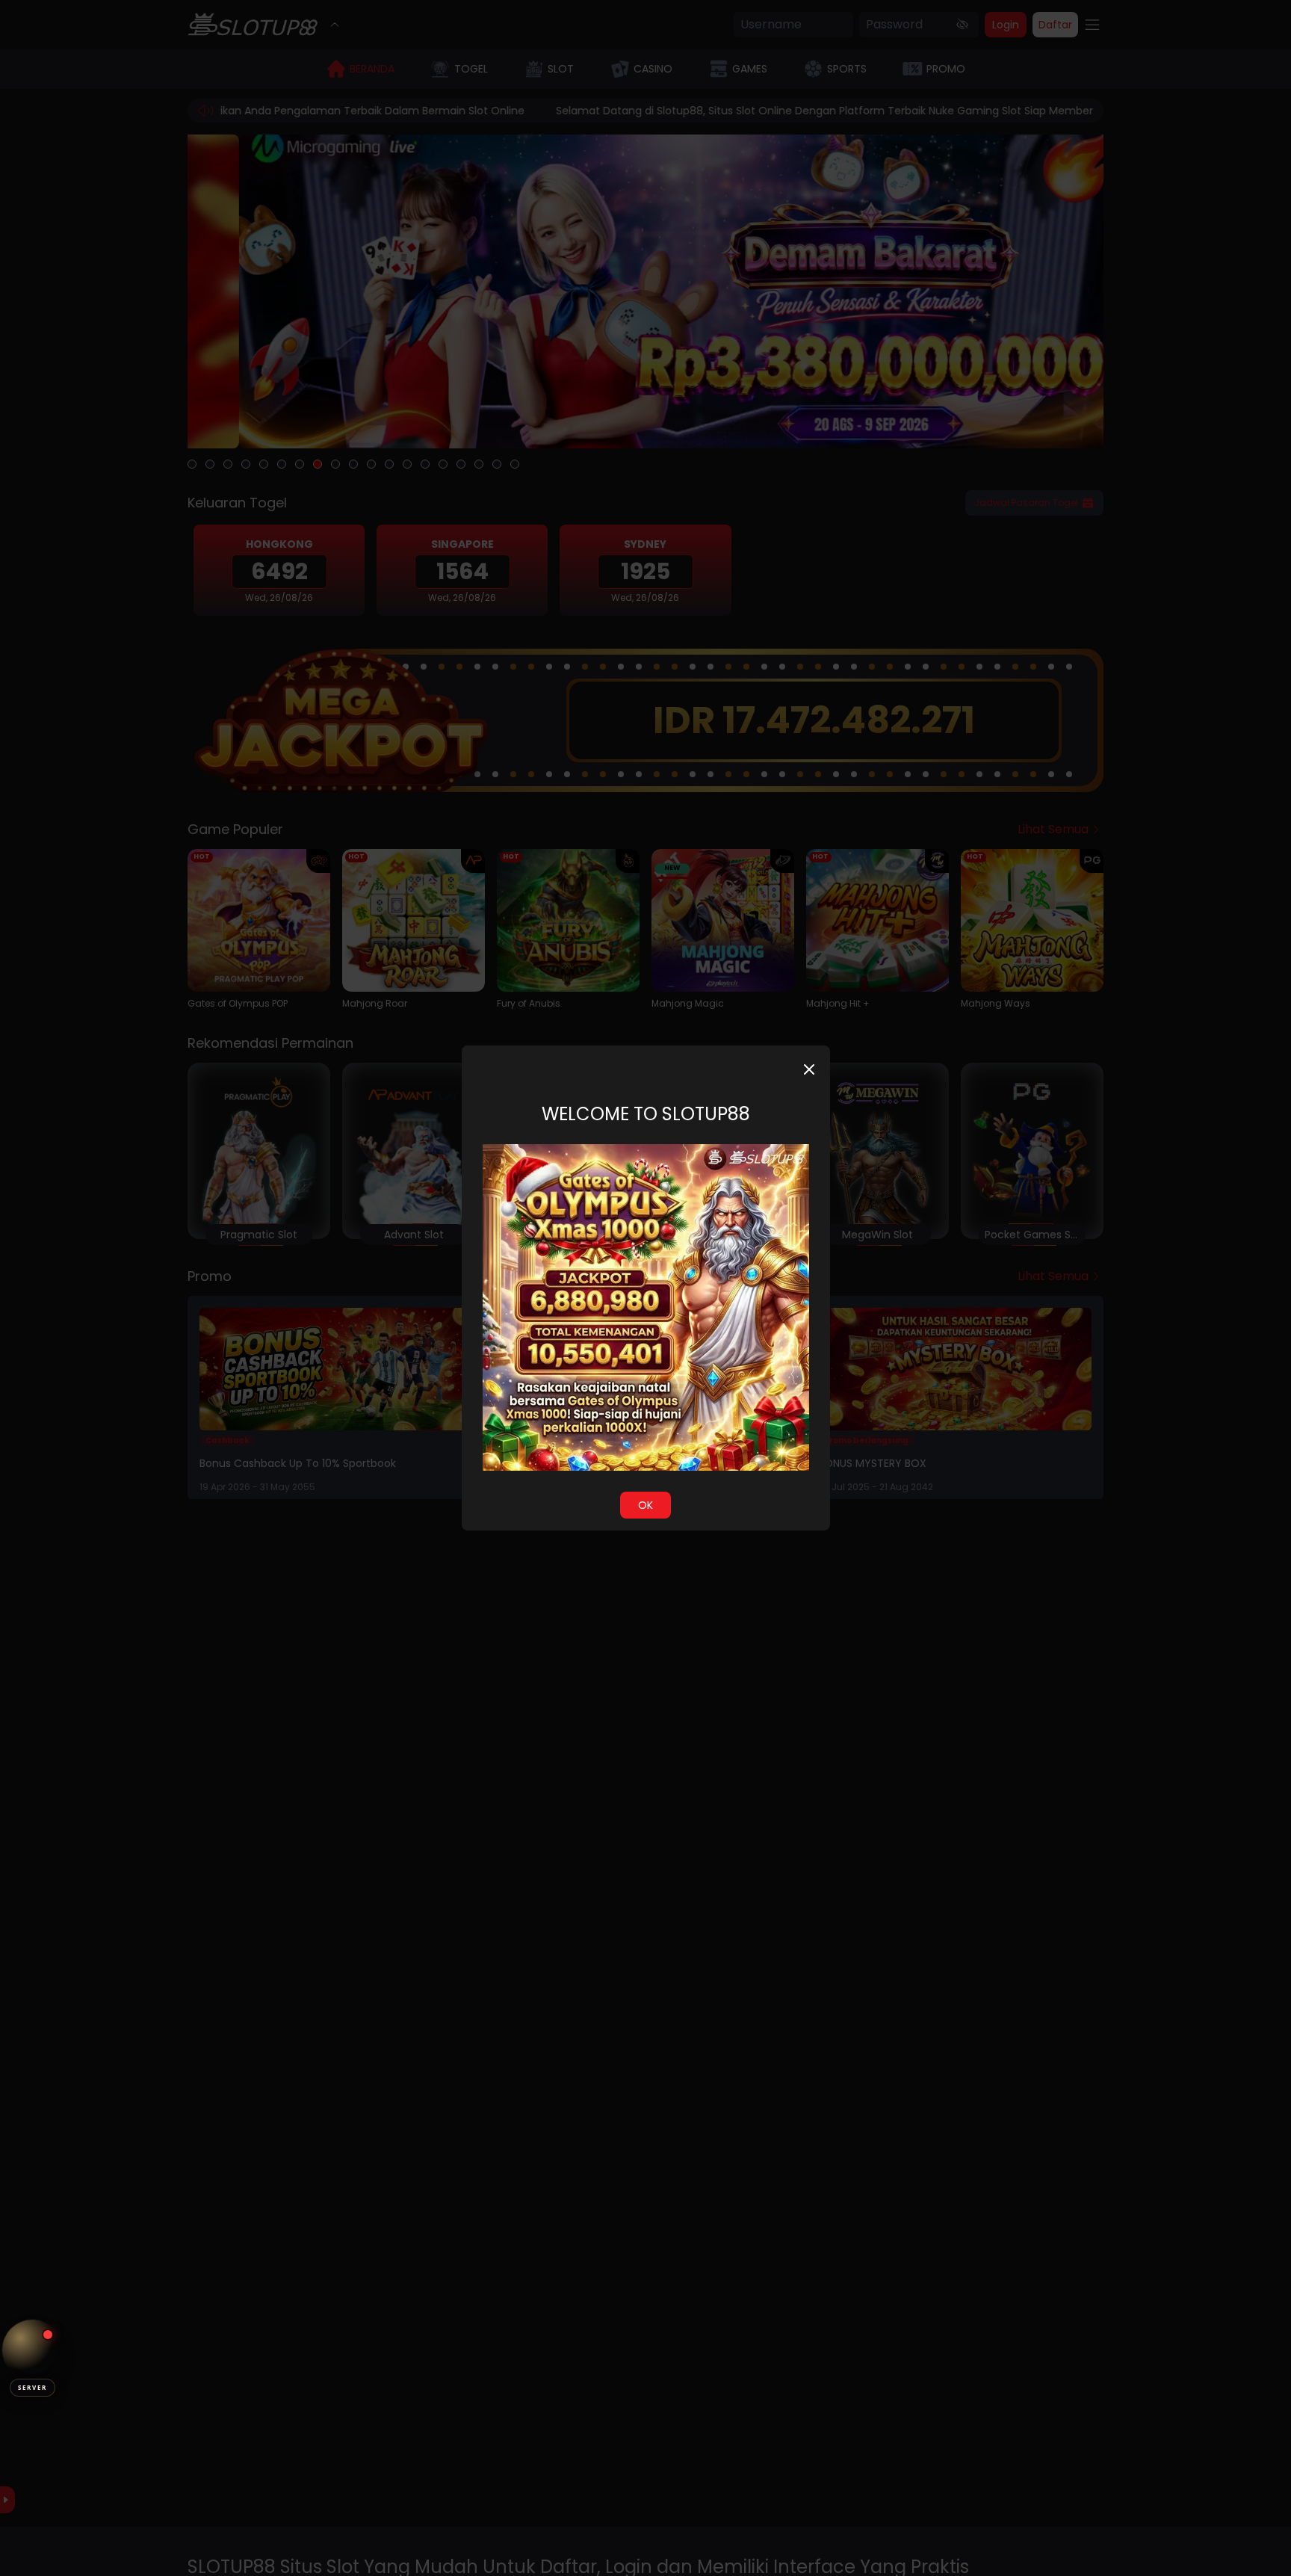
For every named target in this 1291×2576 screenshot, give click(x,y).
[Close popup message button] (809, 1069)
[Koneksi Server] (32, 2350)
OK (645, 1505)
